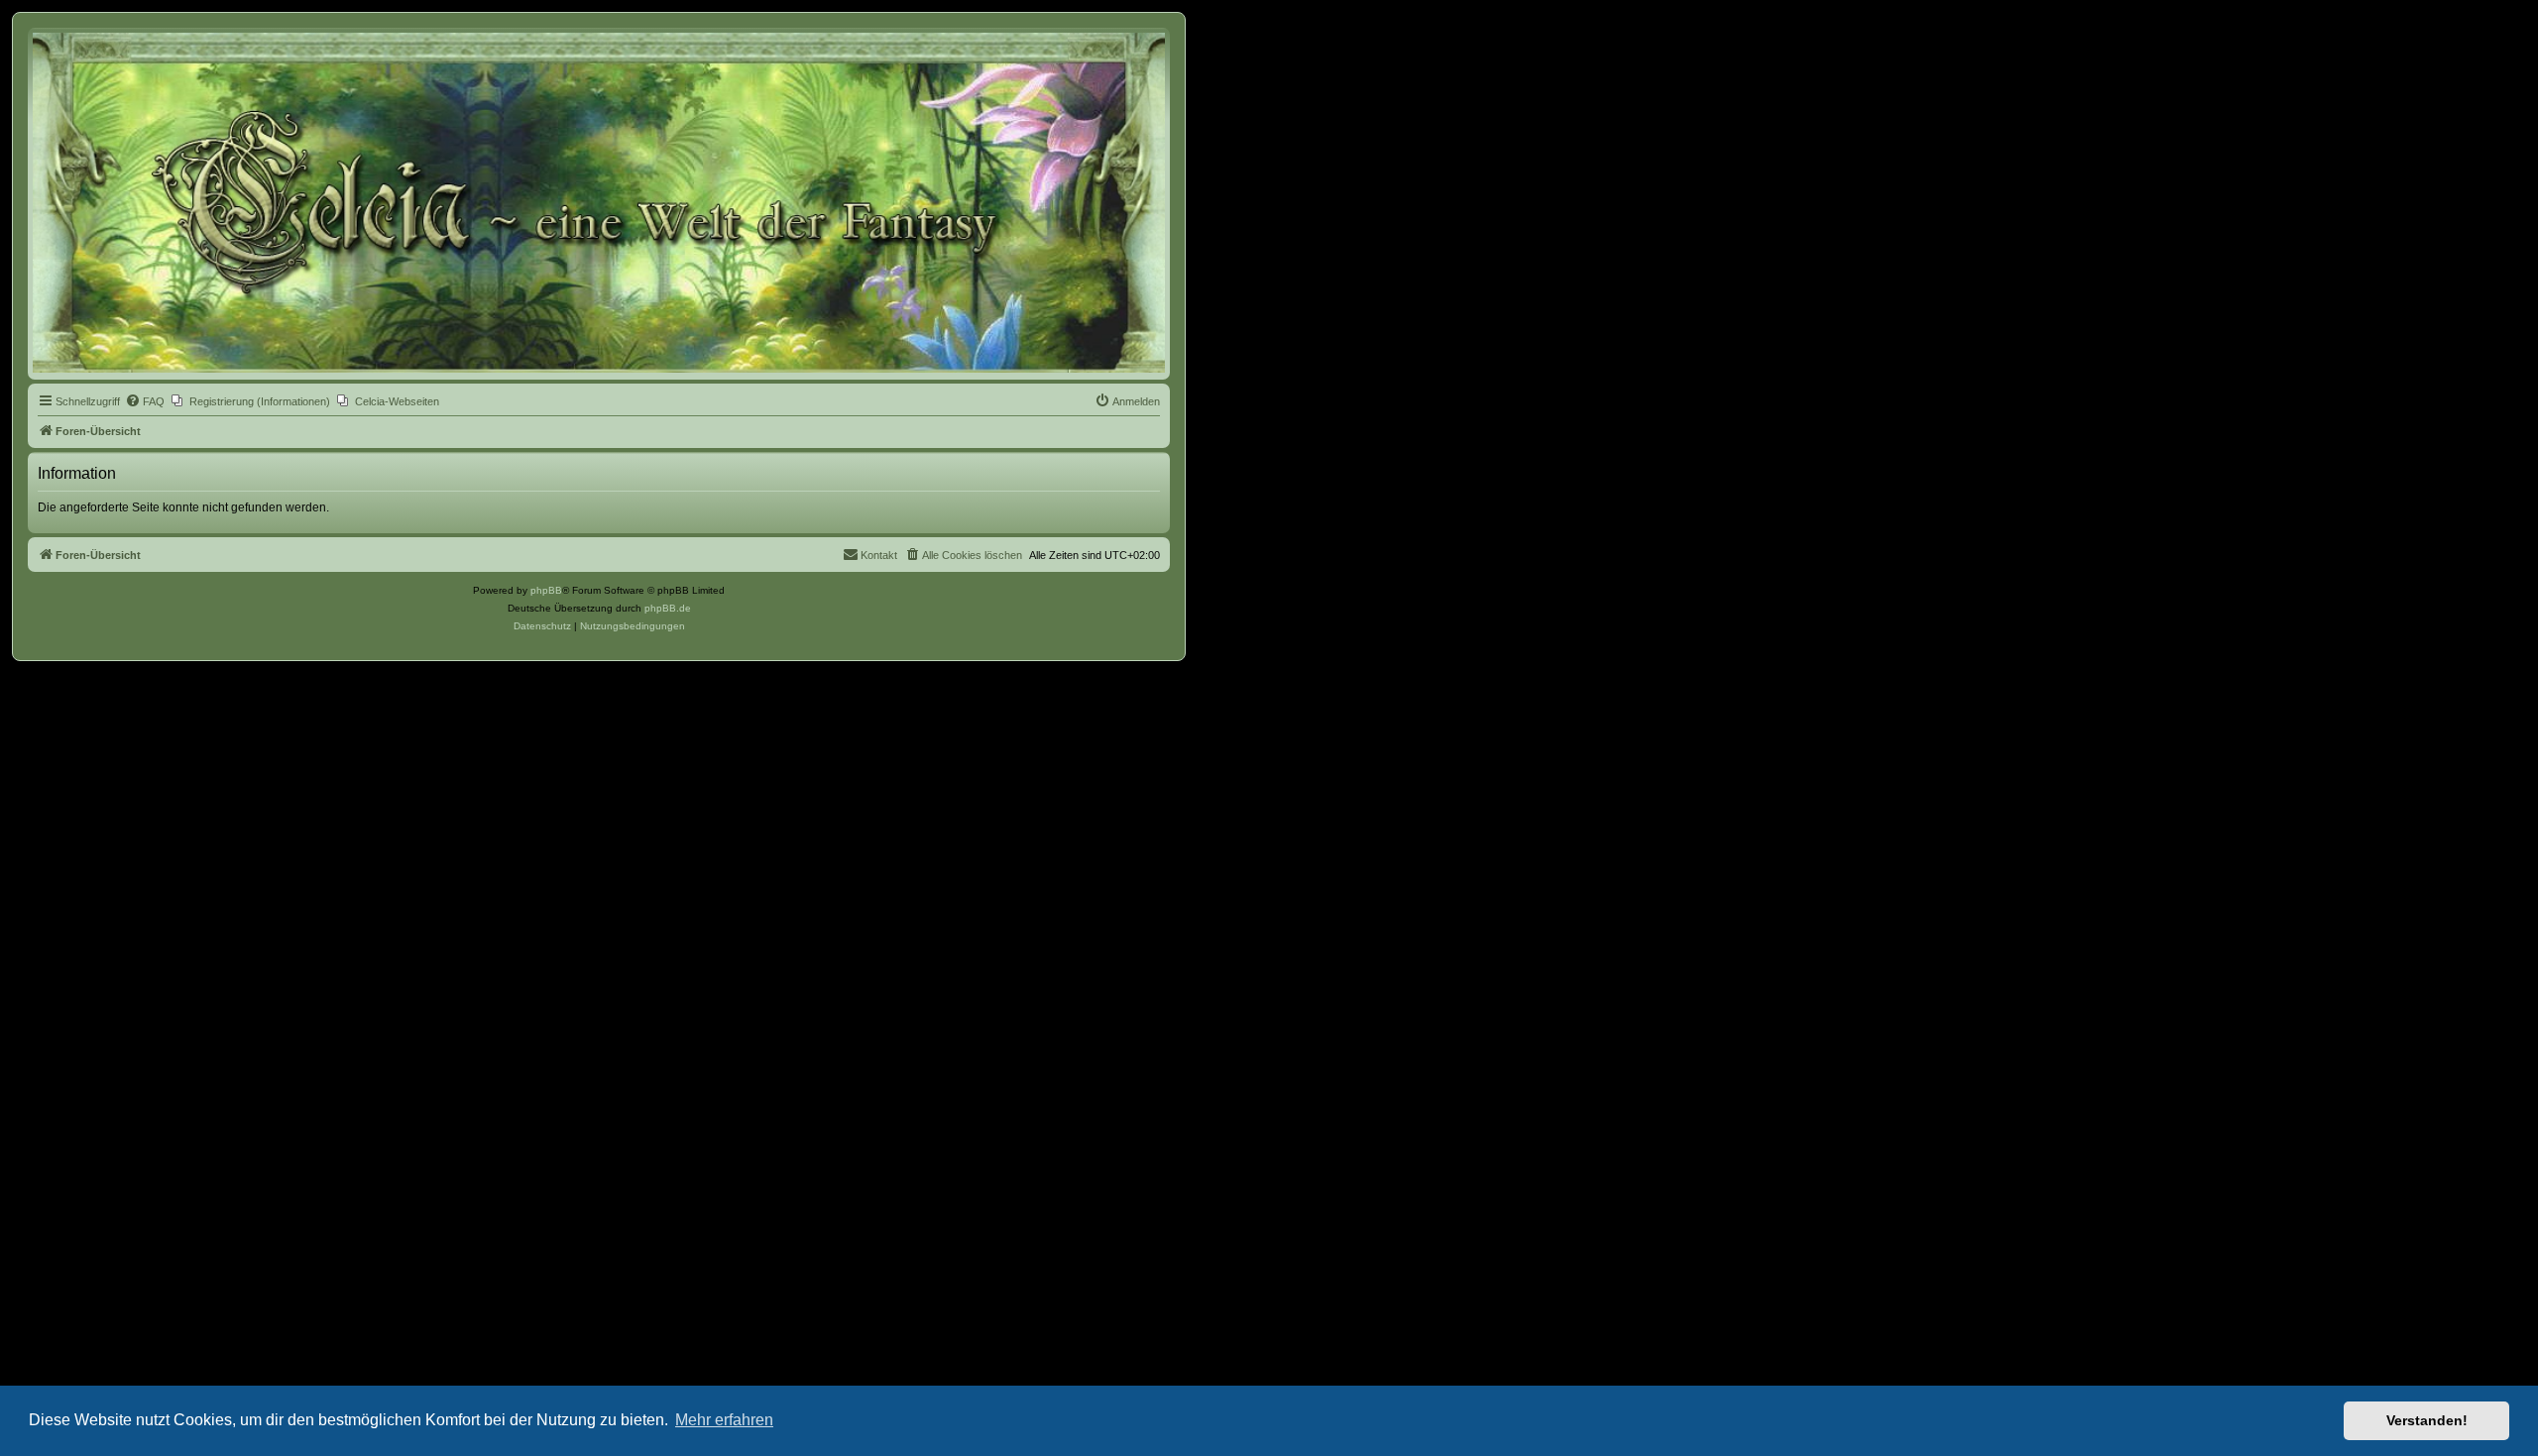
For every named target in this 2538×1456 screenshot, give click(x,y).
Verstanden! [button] (2427, 1420)
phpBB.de (668, 608)
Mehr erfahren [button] (724, 1420)
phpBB (546, 590)
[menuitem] (145, 401)
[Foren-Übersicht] (599, 203)
